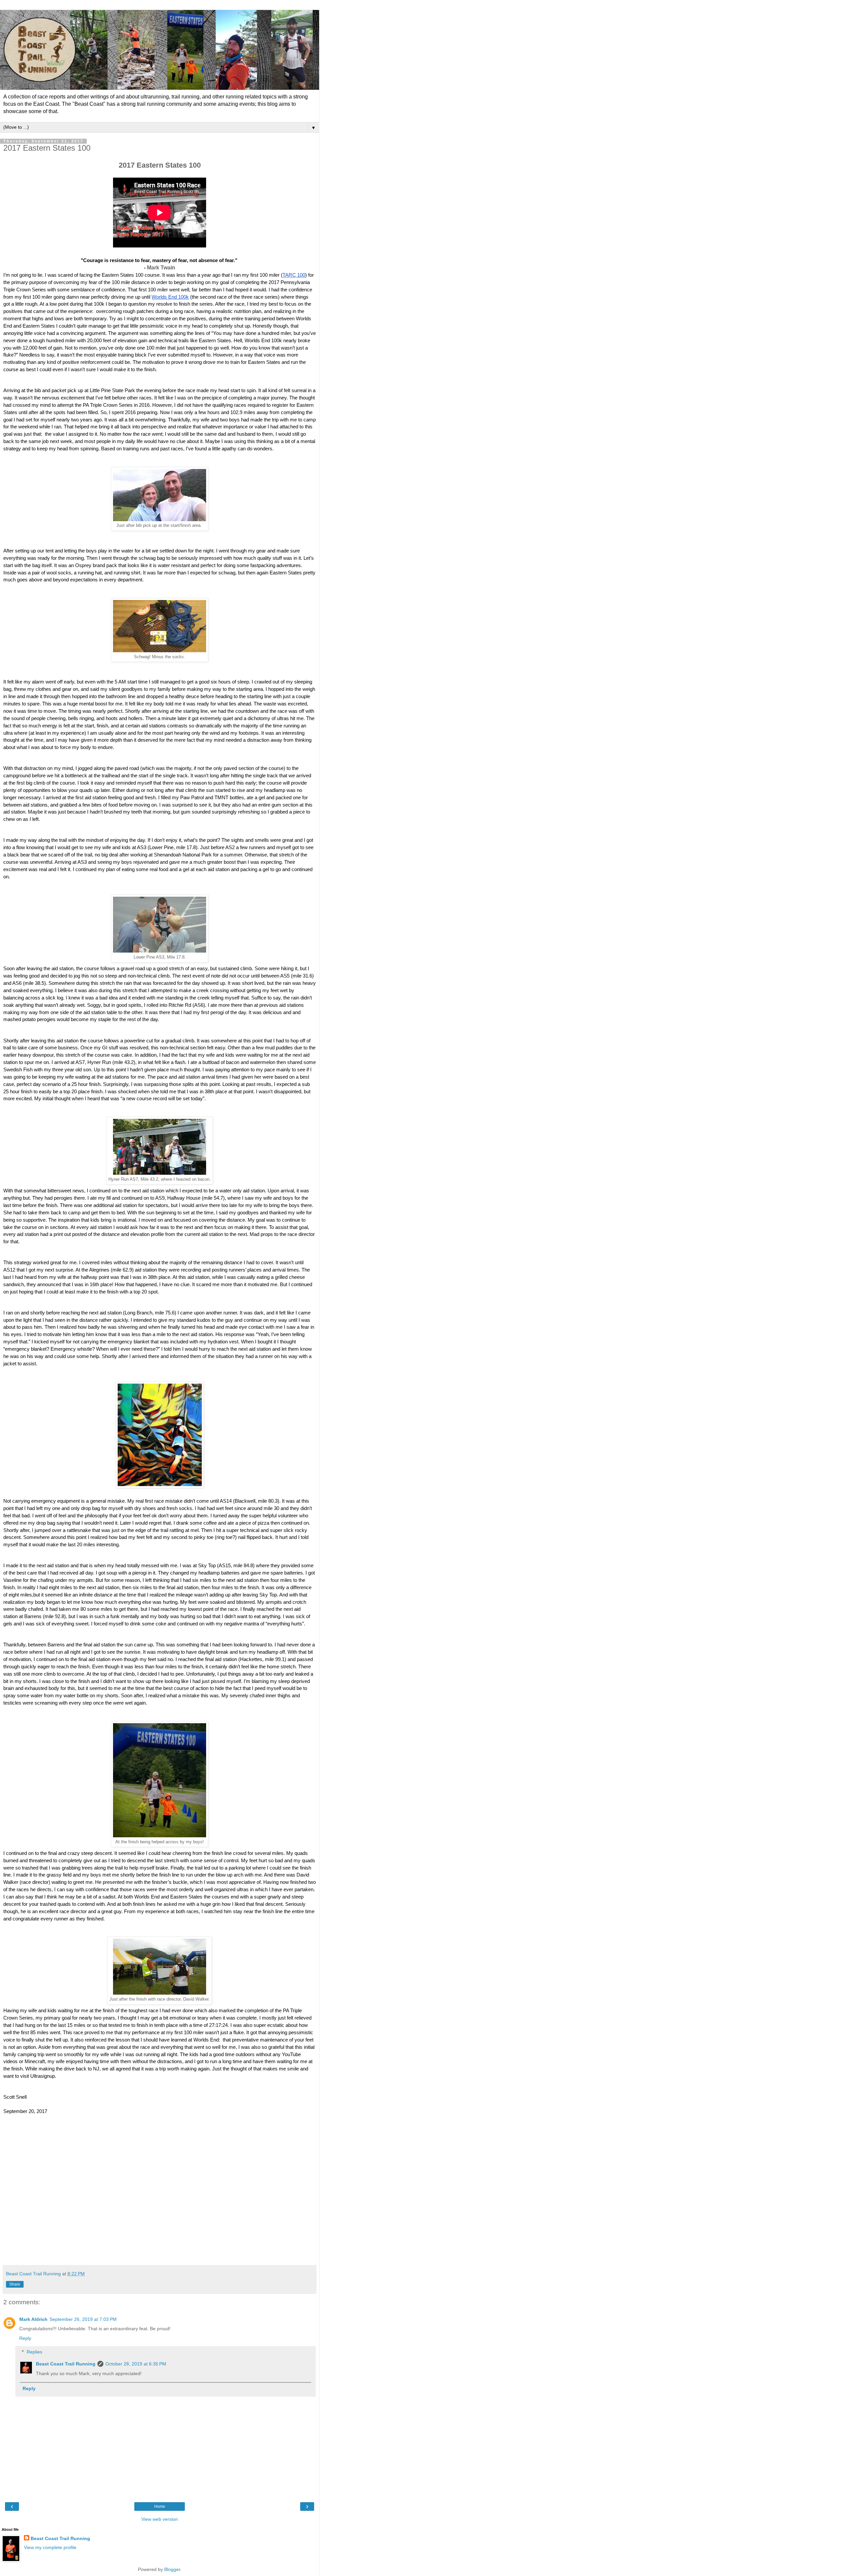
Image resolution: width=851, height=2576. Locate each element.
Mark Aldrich (33, 2319)
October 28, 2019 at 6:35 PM (136, 2364)
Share (15, 2284)
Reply (25, 2338)
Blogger (172, 2569)
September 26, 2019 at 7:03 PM (83, 2319)
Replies (34, 2352)
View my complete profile (50, 2547)
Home (160, 2506)
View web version (160, 2519)
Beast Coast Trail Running (66, 2364)
